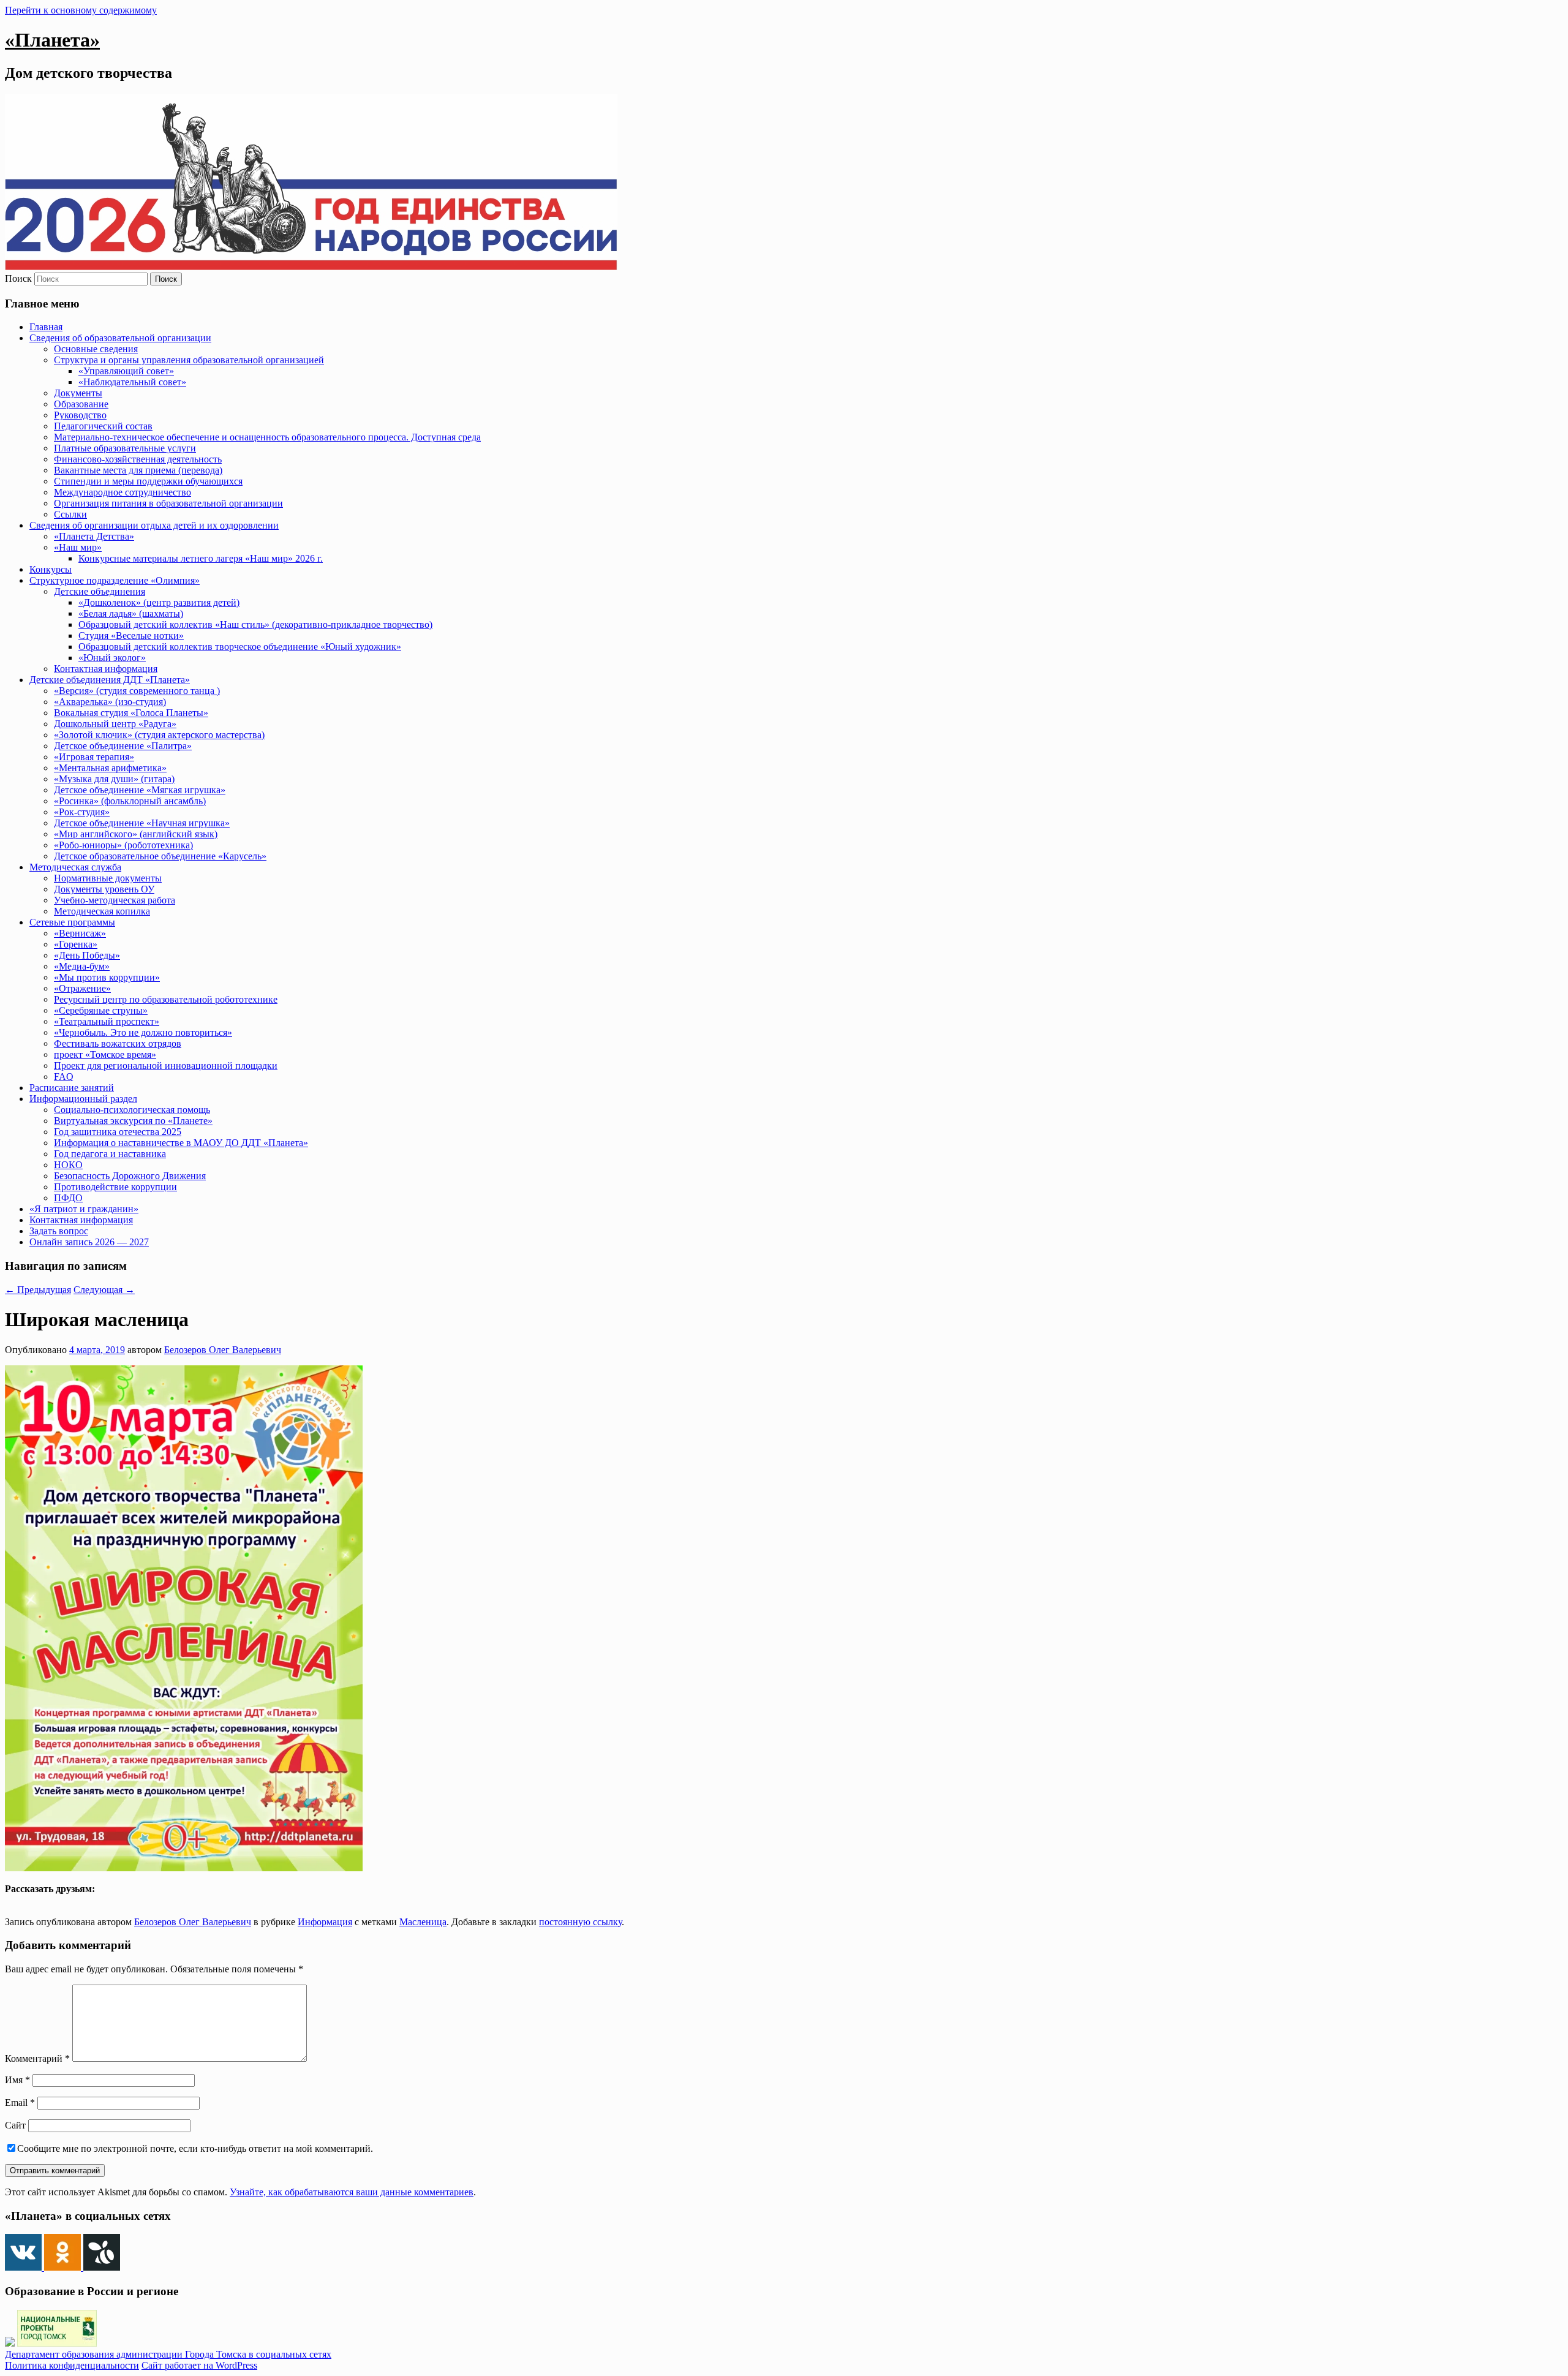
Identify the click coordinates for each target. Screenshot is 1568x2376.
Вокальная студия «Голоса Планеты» (131, 713)
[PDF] (105, 1901)
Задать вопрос (59, 1231)
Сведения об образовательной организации (120, 338)
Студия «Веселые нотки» (131, 635)
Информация (325, 1922)
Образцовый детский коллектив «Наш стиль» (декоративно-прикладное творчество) (255, 624)
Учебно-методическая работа (115, 900)
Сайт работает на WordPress (199, 2365)
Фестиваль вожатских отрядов (118, 1043)
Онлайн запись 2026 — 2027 (89, 1242)
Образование (81, 404)
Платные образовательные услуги (125, 448)
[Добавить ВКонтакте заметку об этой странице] (10, 1901)
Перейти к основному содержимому (81, 10)
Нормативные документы (108, 878)
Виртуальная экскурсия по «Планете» (133, 1121)
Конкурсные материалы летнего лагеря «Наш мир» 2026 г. (201, 558)
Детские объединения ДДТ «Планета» (110, 680)
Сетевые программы (72, 922)
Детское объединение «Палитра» (123, 746)
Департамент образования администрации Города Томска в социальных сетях (168, 2354)
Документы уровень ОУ (104, 889)
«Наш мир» (78, 547)
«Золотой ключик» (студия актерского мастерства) (159, 735)
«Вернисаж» (80, 933)
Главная (46, 327)
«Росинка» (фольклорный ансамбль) (130, 801)
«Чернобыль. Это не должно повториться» (143, 1032)
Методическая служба (75, 867)
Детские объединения (100, 591)
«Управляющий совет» (126, 371)
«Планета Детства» (94, 536)
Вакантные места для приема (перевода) (138, 470)
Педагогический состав (103, 426)
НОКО (68, 1165)
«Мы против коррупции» (107, 977)
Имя (17, 2080)
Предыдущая (38, 1290)
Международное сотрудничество (123, 492)
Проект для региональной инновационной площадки (166, 1065)
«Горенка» (76, 944)
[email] (91, 1901)
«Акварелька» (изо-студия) (110, 702)
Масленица (423, 1922)
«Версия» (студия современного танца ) (137, 691)
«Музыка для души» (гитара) (114, 779)
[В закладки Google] (64, 1901)
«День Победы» (87, 955)
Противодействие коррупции (115, 1187)
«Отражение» (82, 988)
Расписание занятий (72, 1088)
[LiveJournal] (51, 1901)
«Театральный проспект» (107, 1021)
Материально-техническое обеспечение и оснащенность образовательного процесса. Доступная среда (267, 437)
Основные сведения (96, 349)
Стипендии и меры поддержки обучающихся (148, 481)
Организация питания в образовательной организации (168, 503)
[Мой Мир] (78, 1901)
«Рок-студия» (82, 812)
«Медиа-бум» (82, 966)
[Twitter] (37, 1901)
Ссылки (70, 514)
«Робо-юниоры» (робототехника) (123, 845)
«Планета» (52, 40)
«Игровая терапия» (94, 757)
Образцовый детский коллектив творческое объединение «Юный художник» (240, 647)
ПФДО (68, 1198)
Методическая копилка (102, 911)
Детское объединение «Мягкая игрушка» (140, 790)
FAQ (64, 1077)
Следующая (104, 1290)
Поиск (18, 278)
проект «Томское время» (105, 1054)
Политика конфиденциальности (72, 2365)
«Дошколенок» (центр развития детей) (159, 602)
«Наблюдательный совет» (132, 382)
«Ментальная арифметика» (110, 768)
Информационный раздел (83, 1099)
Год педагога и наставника (110, 1154)
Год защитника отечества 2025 (118, 1132)
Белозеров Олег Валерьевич (223, 1350)
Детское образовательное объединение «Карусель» (160, 856)
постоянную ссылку (580, 1922)
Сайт (15, 2125)
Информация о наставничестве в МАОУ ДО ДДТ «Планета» (181, 1143)
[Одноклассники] (24, 1901)
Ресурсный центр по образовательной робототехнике (166, 999)
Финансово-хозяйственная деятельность (138, 459)
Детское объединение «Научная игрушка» (142, 823)
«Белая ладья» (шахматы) (131, 613)
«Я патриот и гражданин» (84, 1209)
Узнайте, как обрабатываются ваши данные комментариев (352, 2192)
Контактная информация (106, 669)
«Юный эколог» (112, 658)
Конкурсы (51, 569)
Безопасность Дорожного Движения (130, 1176)
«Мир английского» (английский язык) (136, 834)
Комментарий (37, 2058)
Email (20, 2103)
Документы (78, 393)
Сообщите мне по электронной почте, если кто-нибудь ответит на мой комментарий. (195, 2148)
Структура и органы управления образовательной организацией (189, 360)
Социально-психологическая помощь (132, 1110)
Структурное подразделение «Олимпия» (115, 580)
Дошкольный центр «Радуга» (115, 724)
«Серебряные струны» (101, 1010)
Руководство (80, 415)
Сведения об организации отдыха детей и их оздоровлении (154, 525)
